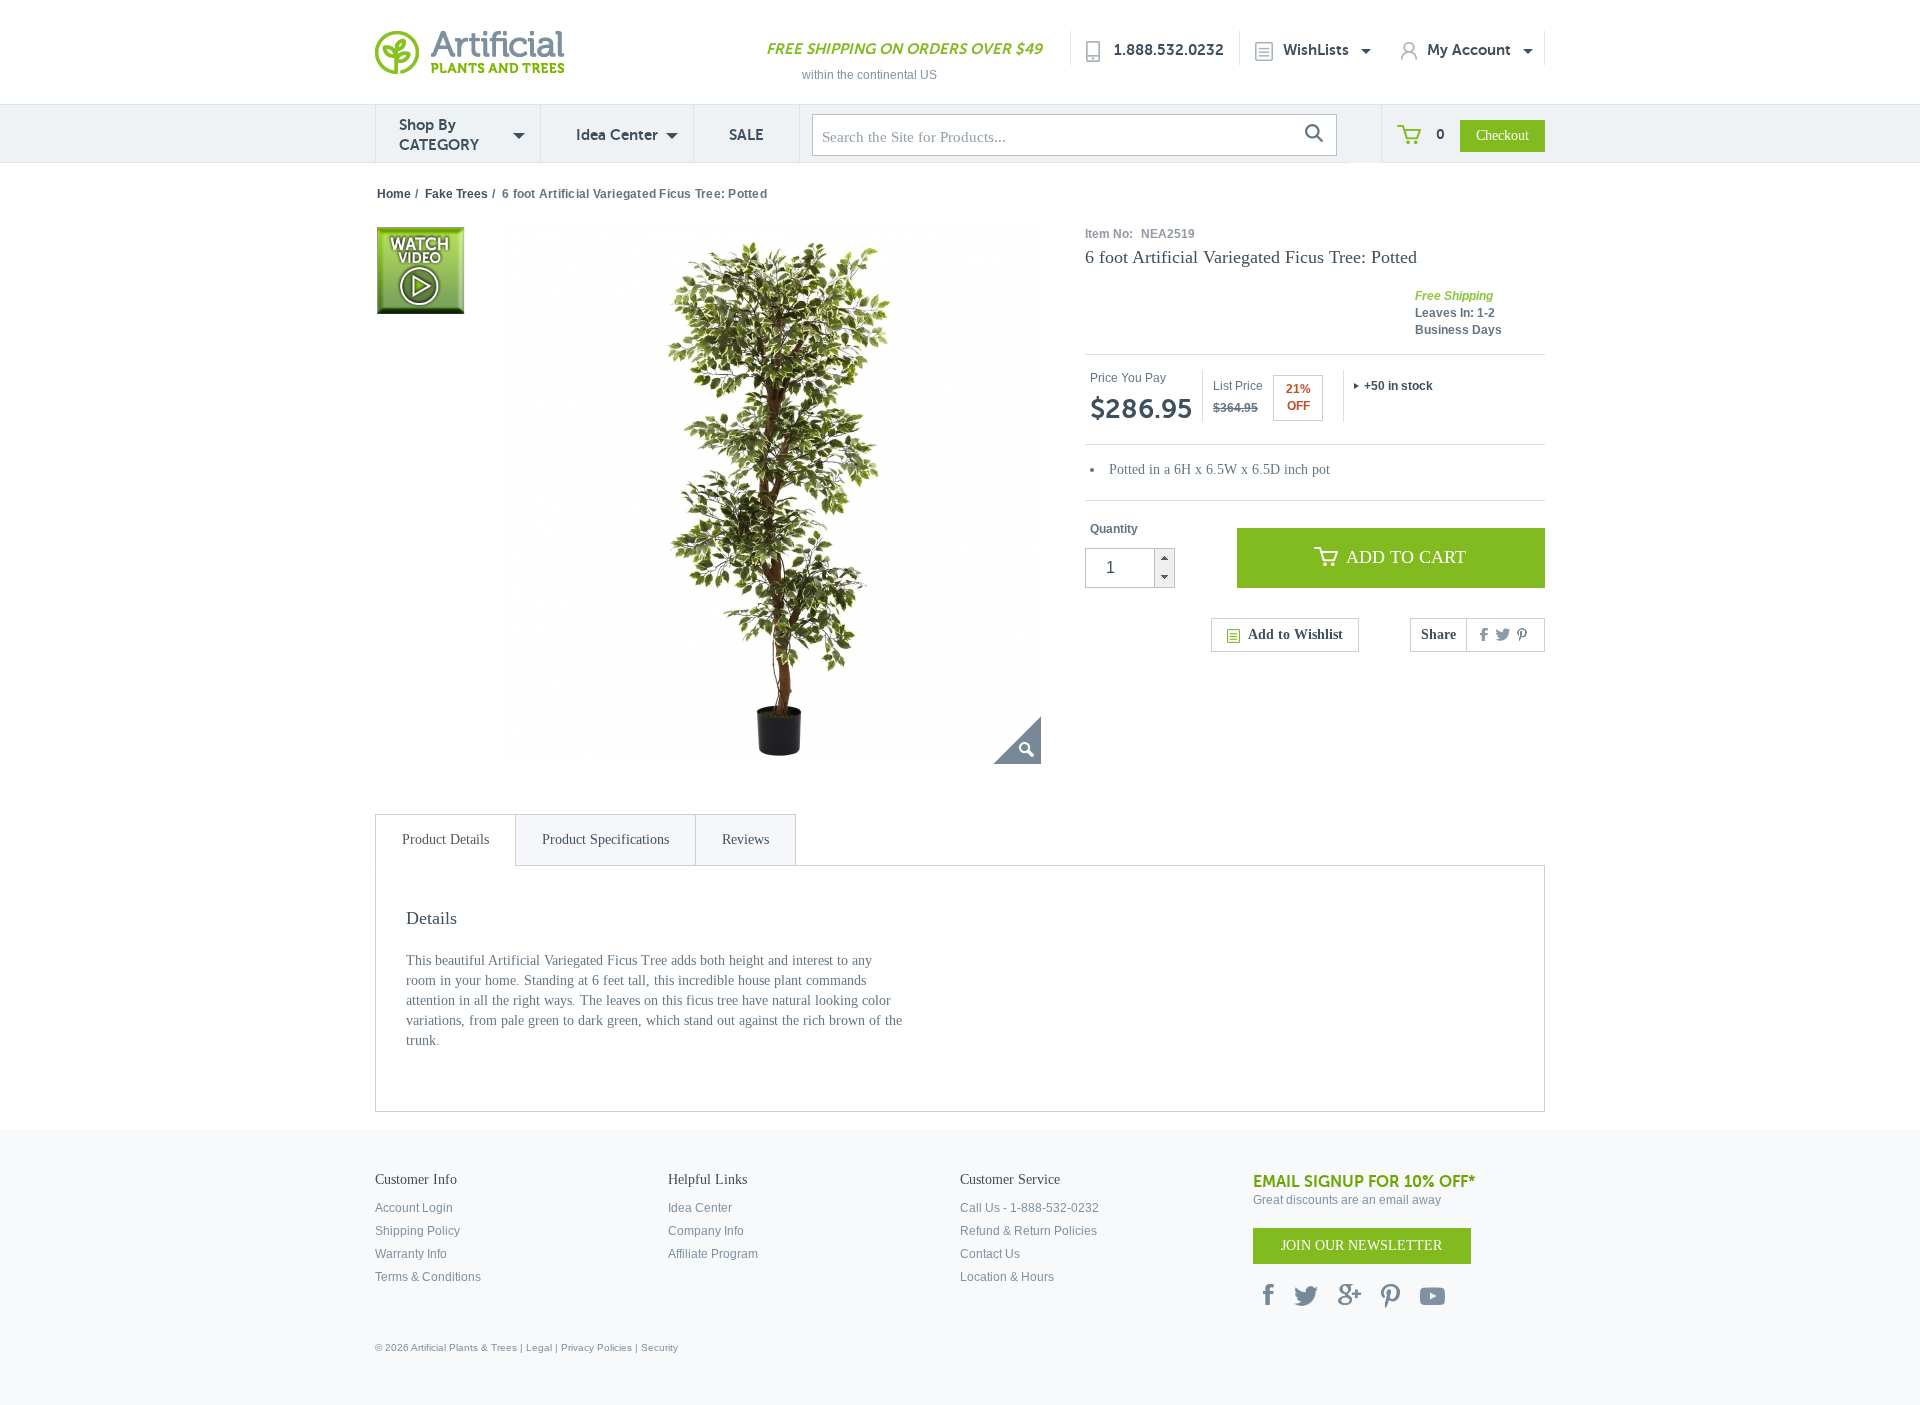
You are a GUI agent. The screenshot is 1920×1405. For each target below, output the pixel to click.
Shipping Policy (417, 1231)
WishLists (1318, 49)
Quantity (1114, 529)
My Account (1471, 49)
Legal (539, 1347)
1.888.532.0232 (1169, 49)
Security (659, 1347)
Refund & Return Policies (1028, 1231)
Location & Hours (1007, 1277)
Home (394, 194)
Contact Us (990, 1254)
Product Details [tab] (445, 839)
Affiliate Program (713, 1254)
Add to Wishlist (1295, 634)
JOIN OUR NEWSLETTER (1361, 1245)
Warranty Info (411, 1254)
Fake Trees (456, 194)
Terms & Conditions (428, 1277)
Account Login (414, 1208)
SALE (746, 134)
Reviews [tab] (745, 839)
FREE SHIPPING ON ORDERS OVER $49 (904, 48)
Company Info (706, 1231)
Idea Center (617, 134)
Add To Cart (1406, 557)
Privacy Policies (596, 1347)
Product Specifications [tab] (605, 839)
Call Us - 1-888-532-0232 (1029, 1208)
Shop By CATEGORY (439, 134)
